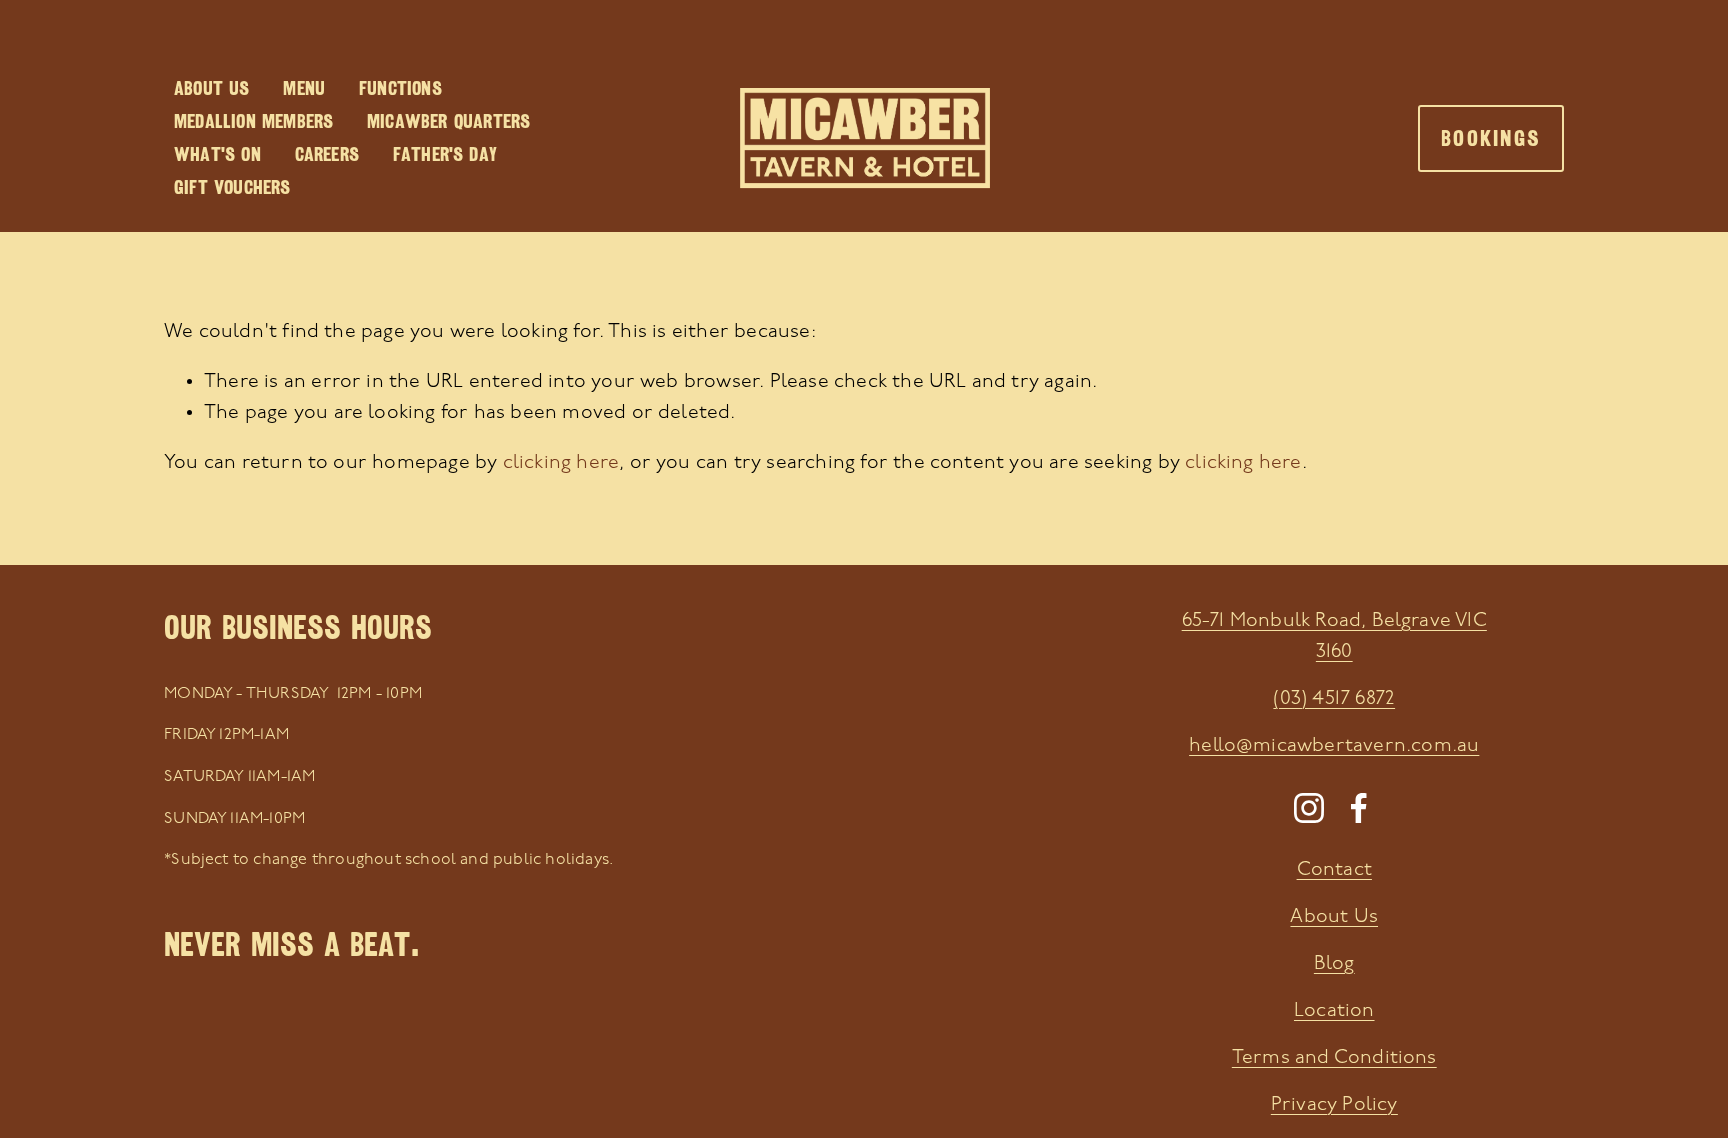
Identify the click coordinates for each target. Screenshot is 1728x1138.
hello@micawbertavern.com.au (1334, 746)
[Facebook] (1359, 808)
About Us (212, 88)
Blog (1334, 964)
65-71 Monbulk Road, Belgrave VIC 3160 (1334, 636)
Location (1334, 1011)
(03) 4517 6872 (1334, 699)
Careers (327, 154)
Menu (304, 88)
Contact (1334, 870)
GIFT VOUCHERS (232, 187)
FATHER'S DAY (445, 154)
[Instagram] (1309, 808)
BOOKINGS (1491, 138)
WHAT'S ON (217, 154)
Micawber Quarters (448, 121)
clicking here (561, 463)
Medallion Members (253, 121)
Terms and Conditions (1334, 1058)
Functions (400, 88)
